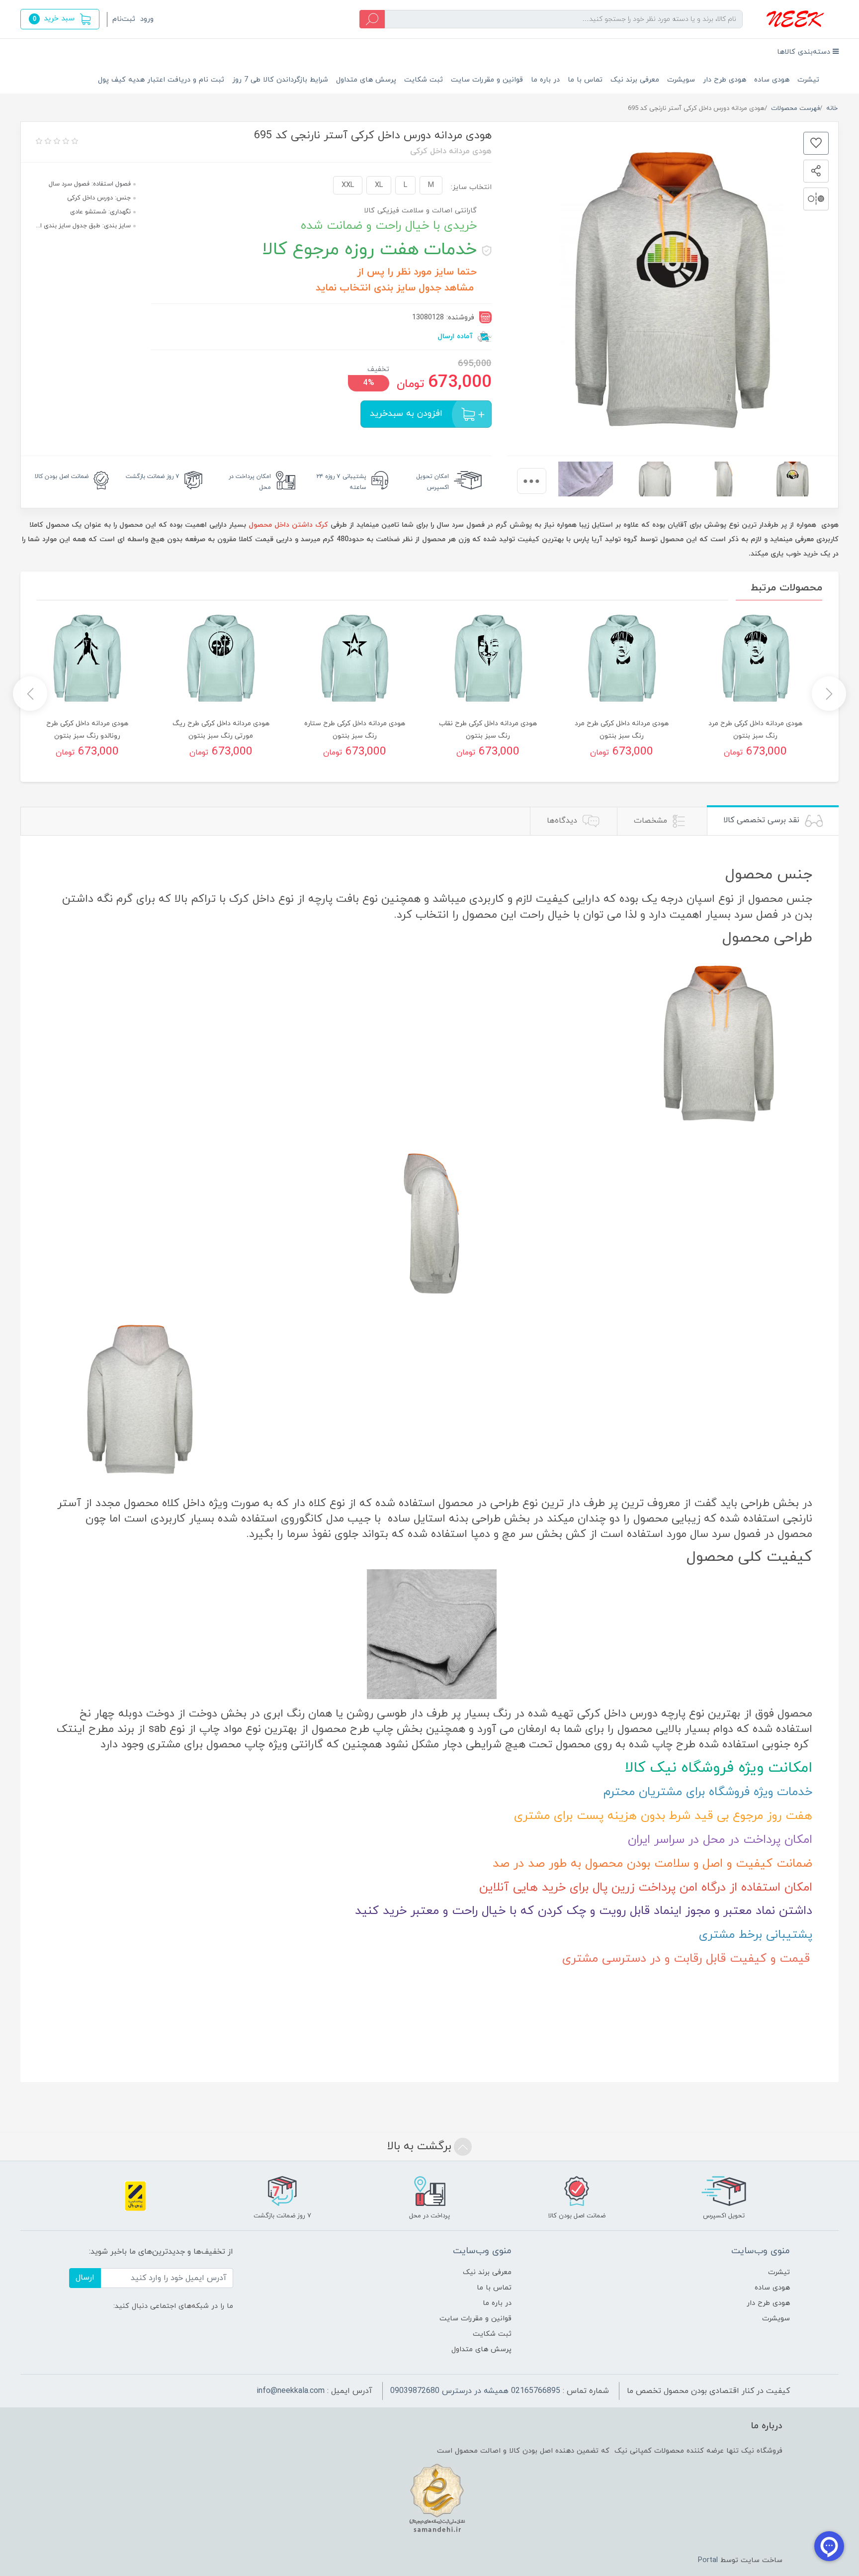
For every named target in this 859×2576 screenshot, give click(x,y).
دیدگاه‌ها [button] (563, 821)
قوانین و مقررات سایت (487, 80)
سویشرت (681, 80)
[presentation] (532, 481)
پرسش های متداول (366, 80)
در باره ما (545, 80)
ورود (147, 19)
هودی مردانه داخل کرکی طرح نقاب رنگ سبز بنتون (488, 730)
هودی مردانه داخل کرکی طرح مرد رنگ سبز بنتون (755, 730)
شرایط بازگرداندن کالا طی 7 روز (280, 80)
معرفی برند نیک (635, 80)
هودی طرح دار (725, 80)
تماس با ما (585, 80)
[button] (60, 19)
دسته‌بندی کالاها (805, 52)
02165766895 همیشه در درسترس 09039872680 (475, 2391)
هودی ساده (772, 80)
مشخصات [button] (652, 821)
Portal (708, 2560)
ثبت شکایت (424, 80)
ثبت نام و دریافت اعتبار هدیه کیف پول (161, 80)
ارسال (85, 2278)
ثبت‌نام (124, 19)
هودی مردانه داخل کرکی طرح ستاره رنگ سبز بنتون (355, 730)
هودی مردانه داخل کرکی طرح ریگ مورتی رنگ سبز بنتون (221, 730)
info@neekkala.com (291, 2391)
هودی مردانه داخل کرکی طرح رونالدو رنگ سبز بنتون (87, 730)
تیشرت (808, 80)
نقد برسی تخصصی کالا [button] (763, 820)
